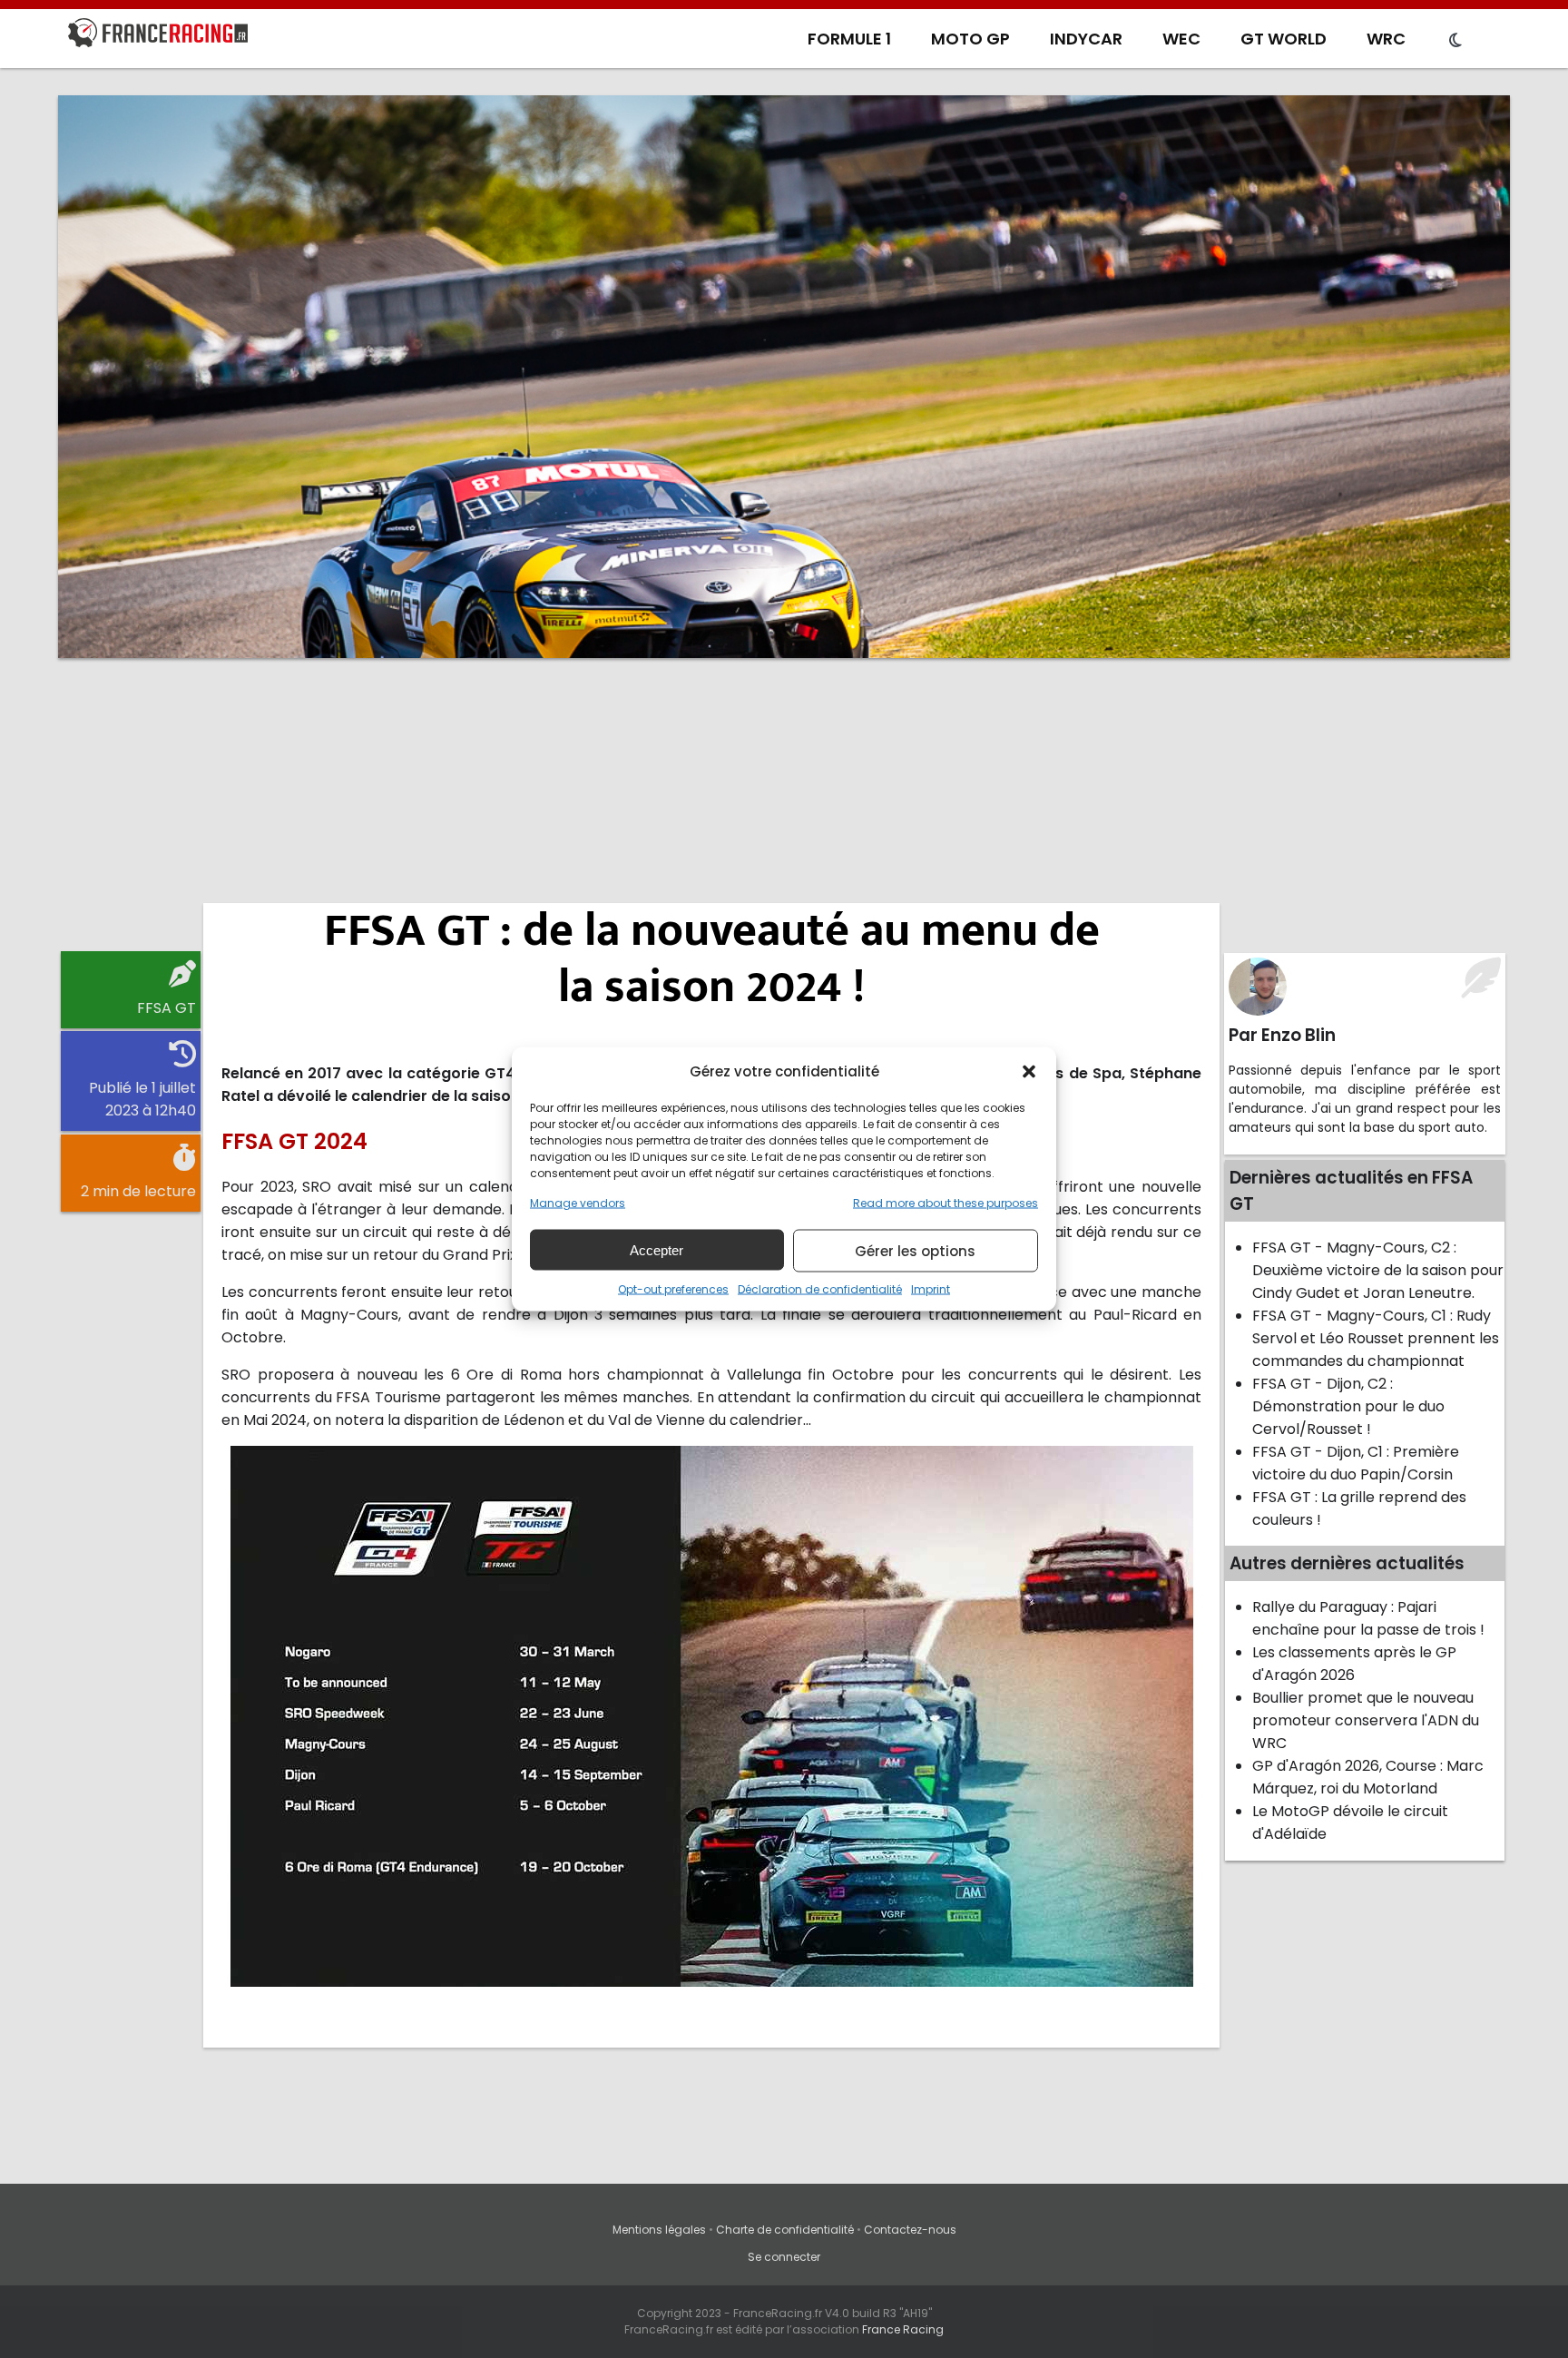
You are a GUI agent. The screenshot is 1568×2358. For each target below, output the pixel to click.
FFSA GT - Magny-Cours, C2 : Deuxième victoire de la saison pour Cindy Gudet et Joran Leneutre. (1378, 1270)
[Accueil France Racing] (158, 36)
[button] (1029, 1071)
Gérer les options (915, 1250)
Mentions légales (659, 2230)
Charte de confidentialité (785, 2230)
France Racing (903, 2329)
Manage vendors (578, 1203)
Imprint (931, 1289)
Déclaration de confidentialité (820, 1289)
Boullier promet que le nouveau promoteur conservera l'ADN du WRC (1366, 1720)
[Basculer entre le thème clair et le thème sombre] (1455, 41)
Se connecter (784, 2257)
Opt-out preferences (673, 1289)
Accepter (657, 1249)
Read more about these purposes (946, 1203)
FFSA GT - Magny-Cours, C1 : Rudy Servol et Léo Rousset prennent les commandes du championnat (1376, 1338)
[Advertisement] (784, 812)
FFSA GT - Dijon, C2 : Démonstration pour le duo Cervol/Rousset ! (1348, 1406)
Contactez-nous (910, 2230)
